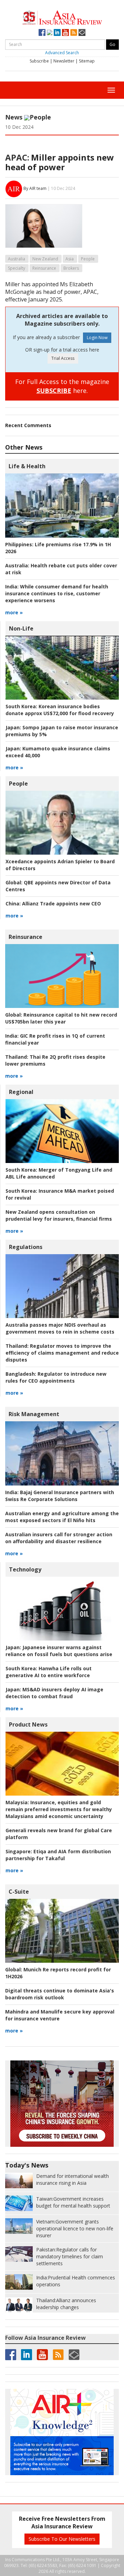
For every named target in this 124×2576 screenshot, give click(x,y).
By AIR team (35, 188)
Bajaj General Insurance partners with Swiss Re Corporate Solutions (60, 1496)
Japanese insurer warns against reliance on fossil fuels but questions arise (59, 1651)
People (40, 117)
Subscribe (39, 61)
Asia (70, 259)
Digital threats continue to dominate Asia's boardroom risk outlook (60, 1994)
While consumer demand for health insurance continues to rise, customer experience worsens (57, 593)
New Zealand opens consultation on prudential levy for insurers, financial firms (59, 1215)
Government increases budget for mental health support (73, 2202)
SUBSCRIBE (54, 391)
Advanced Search (62, 53)
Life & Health (27, 466)
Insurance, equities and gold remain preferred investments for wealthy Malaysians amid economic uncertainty (59, 1809)
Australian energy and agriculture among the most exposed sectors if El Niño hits (62, 1517)
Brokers (71, 268)
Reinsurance (44, 268)
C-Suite (19, 1892)
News (14, 117)
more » (14, 612)
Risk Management (34, 1414)
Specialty (17, 268)
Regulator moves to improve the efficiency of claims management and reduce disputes (62, 1353)
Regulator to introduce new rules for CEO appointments (56, 1377)
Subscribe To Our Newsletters (62, 2539)
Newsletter (64, 61)
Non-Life (21, 628)
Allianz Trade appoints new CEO (53, 903)
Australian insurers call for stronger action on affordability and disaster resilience (59, 1538)
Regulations (26, 1247)
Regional (21, 1092)
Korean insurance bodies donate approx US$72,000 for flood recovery (60, 710)
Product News (28, 1724)
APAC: (17, 157)
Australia (17, 259)
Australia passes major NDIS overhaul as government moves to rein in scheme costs (60, 1328)
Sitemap (87, 61)
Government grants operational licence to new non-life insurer (75, 2228)
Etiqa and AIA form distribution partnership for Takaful (58, 1855)
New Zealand (45, 259)
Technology (25, 1569)
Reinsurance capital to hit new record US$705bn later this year (61, 1018)
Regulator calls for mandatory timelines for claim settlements (70, 2256)
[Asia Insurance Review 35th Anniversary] (62, 17)
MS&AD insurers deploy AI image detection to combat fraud (54, 1693)
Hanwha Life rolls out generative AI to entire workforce (49, 1672)
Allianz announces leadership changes (66, 2304)
